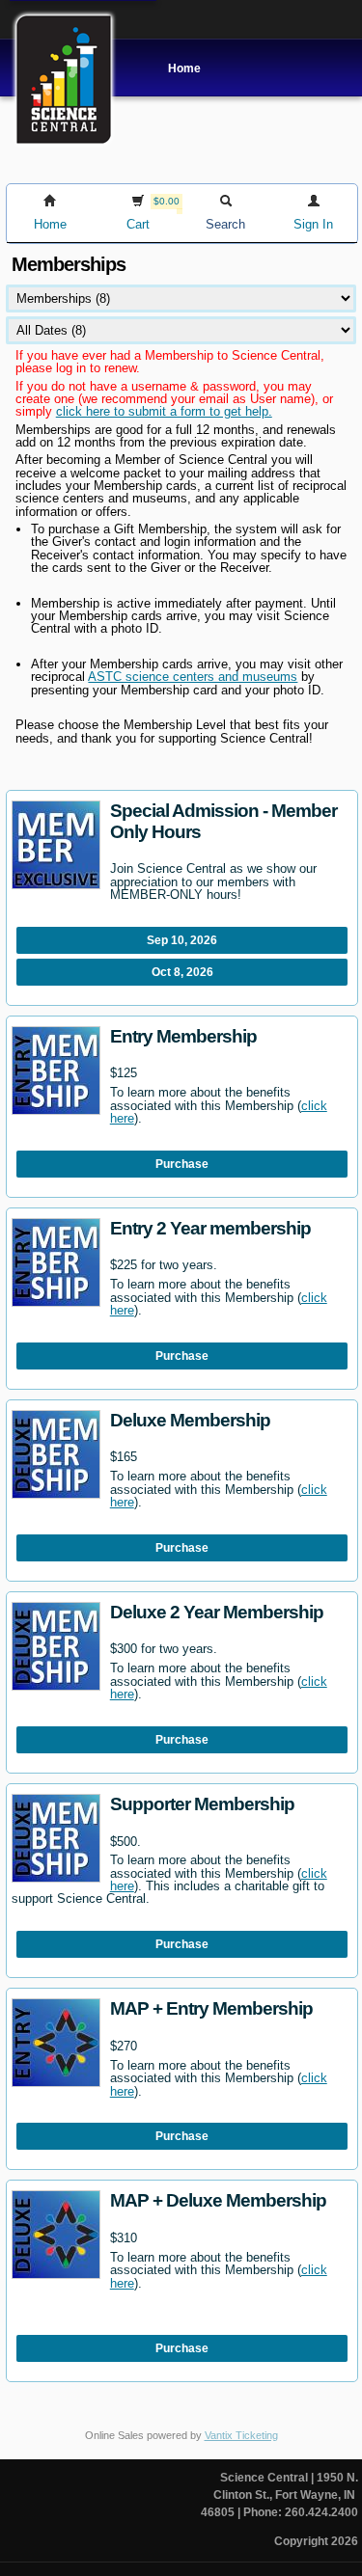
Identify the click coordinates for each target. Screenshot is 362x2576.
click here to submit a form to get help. (164, 411)
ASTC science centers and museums (193, 677)
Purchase (182, 1164)
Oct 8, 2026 (182, 972)
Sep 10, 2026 (182, 940)
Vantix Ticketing (241, 2435)
